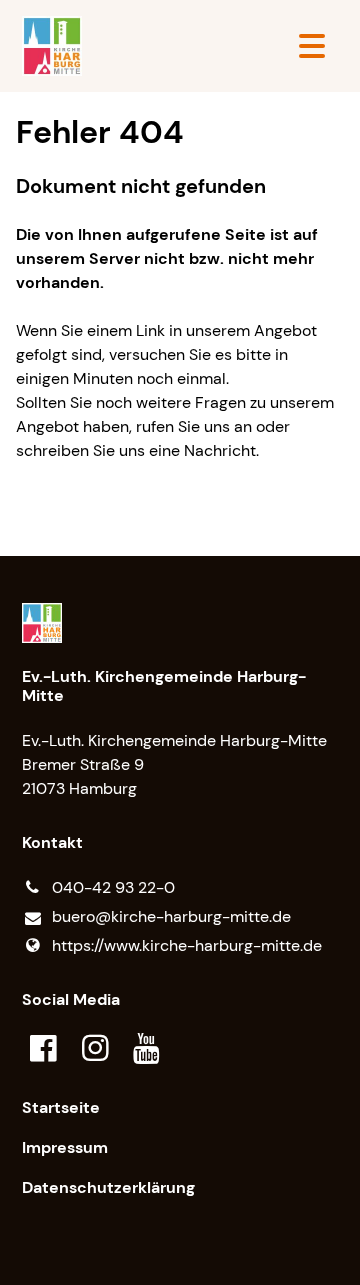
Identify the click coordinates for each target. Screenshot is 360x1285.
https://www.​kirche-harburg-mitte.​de (187, 945)
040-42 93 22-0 (113, 887)
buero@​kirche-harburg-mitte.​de (171, 916)
